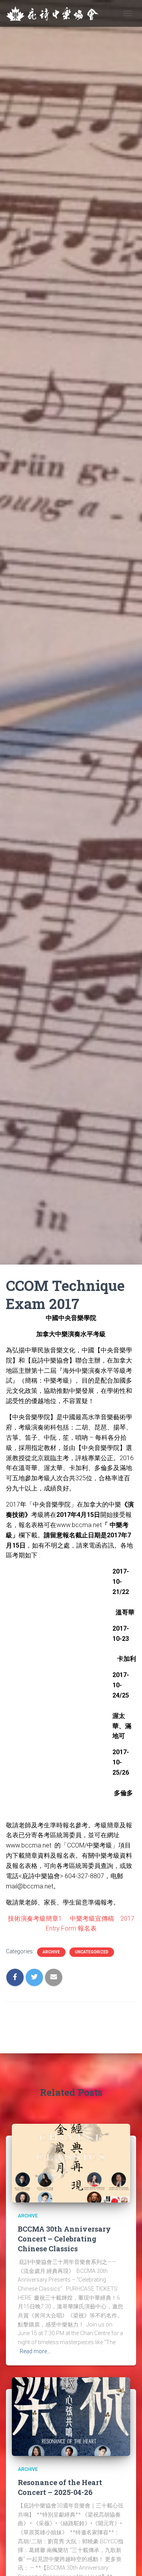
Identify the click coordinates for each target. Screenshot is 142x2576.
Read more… (35, 2351)
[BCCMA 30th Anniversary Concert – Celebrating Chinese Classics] (71, 2163)
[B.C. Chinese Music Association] (55, 13)
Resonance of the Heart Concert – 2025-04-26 (60, 2487)
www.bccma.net (79, 1525)
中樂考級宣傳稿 (92, 1919)
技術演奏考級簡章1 (36, 1919)
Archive (51, 1952)
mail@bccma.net (30, 1886)
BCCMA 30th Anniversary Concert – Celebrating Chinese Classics (64, 2239)
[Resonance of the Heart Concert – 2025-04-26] (71, 2416)
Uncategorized (92, 1952)
